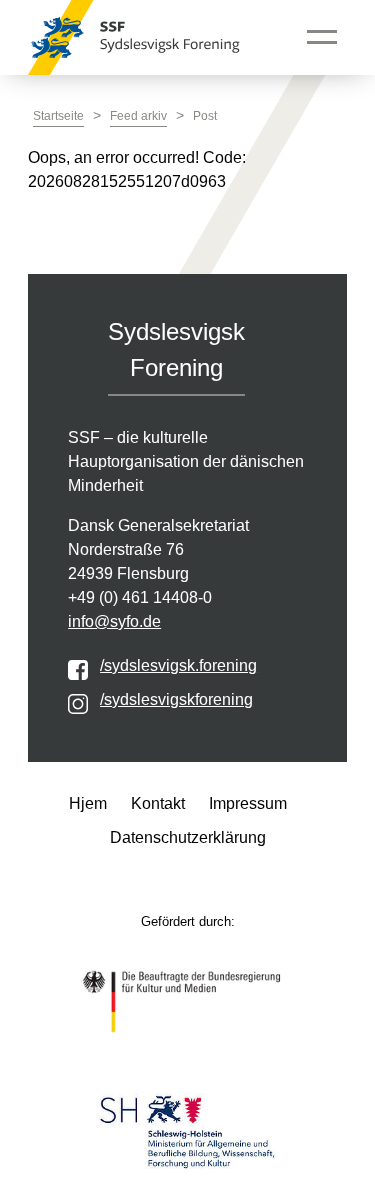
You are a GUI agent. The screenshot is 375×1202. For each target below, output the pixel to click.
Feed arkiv (138, 116)
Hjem (88, 803)
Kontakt (158, 803)
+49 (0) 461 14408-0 (140, 597)
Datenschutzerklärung (188, 837)
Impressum (248, 803)
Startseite (58, 116)
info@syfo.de (114, 621)
